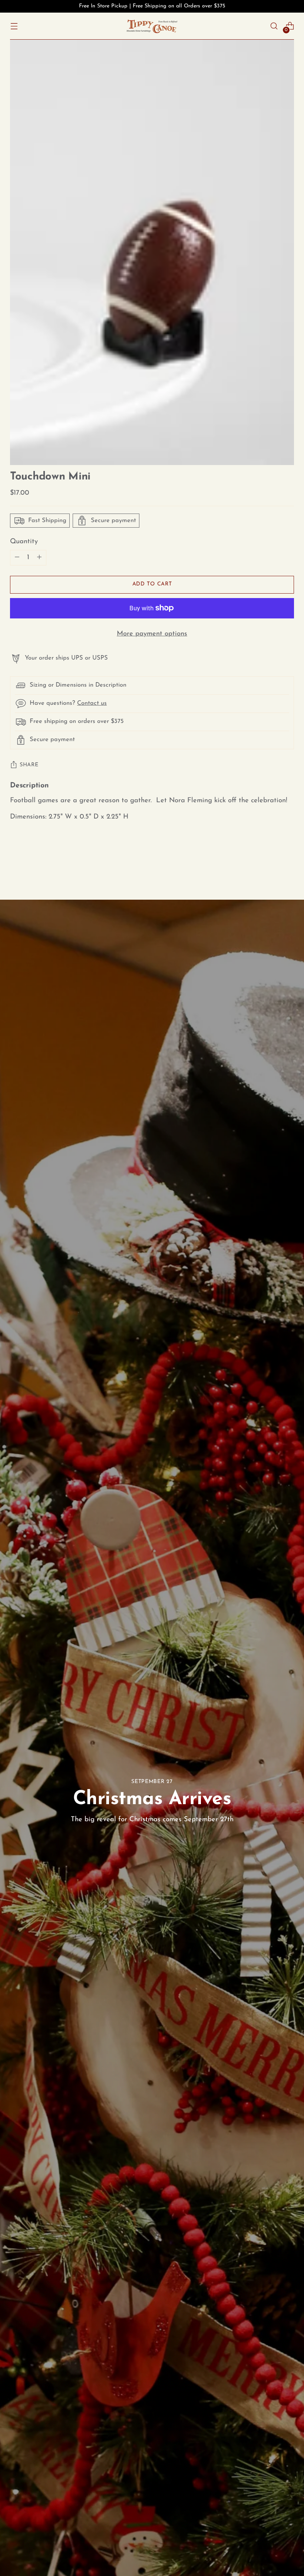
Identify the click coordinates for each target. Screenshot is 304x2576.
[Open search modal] (274, 26)
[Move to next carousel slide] (288, 859)
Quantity (24, 542)
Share (29, 765)
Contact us (92, 703)
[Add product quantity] (17, 558)
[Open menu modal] (14, 26)
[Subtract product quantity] (39, 558)
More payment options (152, 634)
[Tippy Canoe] (152, 26)
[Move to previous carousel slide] (271, 860)
